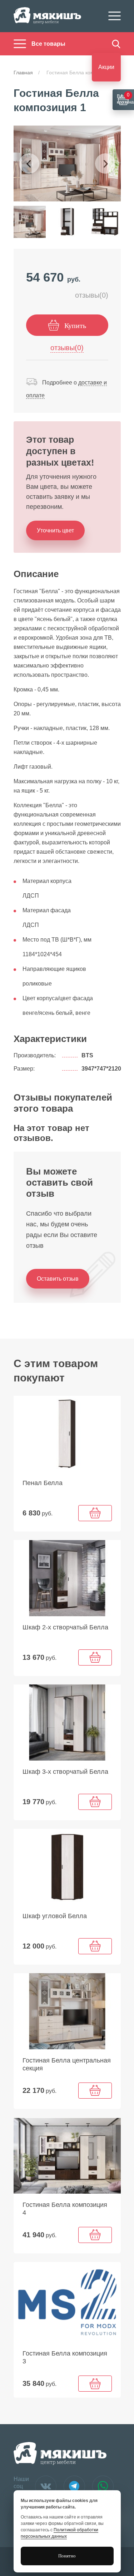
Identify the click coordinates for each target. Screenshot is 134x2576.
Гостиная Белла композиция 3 (65, 2357)
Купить (75, 326)
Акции (106, 67)
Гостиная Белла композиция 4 (65, 2209)
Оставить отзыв (58, 1279)
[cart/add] (95, 1513)
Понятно (67, 2556)
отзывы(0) (92, 295)
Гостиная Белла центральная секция (67, 2064)
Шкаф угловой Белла (55, 1916)
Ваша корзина (125, 98)
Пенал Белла (43, 1483)
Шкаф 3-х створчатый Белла (65, 1772)
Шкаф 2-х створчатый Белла (65, 1627)
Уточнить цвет (55, 530)
